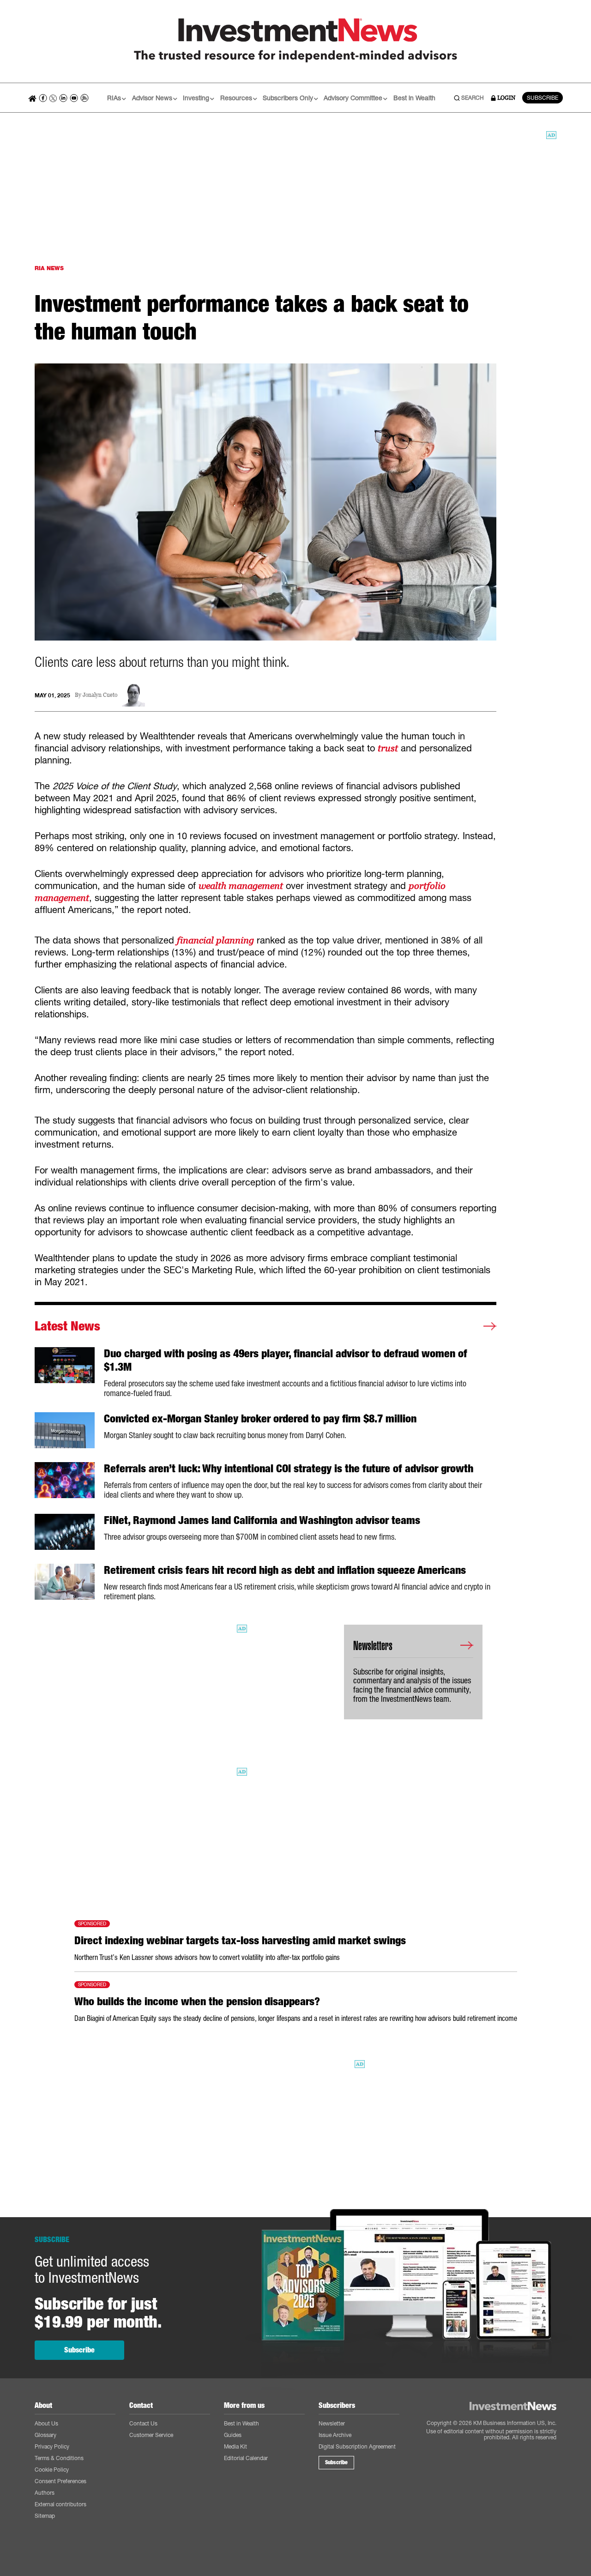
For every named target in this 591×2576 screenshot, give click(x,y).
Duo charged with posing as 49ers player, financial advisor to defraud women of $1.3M (286, 1360)
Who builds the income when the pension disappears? (197, 2002)
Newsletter (332, 2423)
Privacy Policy (52, 2446)
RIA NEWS (49, 268)
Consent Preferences (60, 2481)
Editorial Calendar (246, 2458)
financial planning (215, 940)
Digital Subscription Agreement (357, 2446)
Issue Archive (335, 2435)
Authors (45, 2493)
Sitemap (45, 2516)
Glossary (45, 2435)
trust (388, 748)
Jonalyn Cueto (100, 695)
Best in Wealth (414, 98)
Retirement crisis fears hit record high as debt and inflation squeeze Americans (285, 1570)
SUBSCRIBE (543, 98)
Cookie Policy (52, 2470)
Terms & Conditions (59, 2458)
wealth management (241, 886)
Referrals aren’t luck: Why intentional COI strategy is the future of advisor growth (289, 1469)
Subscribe (79, 2350)
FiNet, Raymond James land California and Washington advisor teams (262, 1520)
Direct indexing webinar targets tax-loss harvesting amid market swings (240, 1941)
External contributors (60, 2504)
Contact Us (143, 2423)
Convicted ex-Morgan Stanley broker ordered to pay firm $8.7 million (260, 1419)
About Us (46, 2423)
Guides (233, 2435)
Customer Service (151, 2435)
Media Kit (235, 2446)
